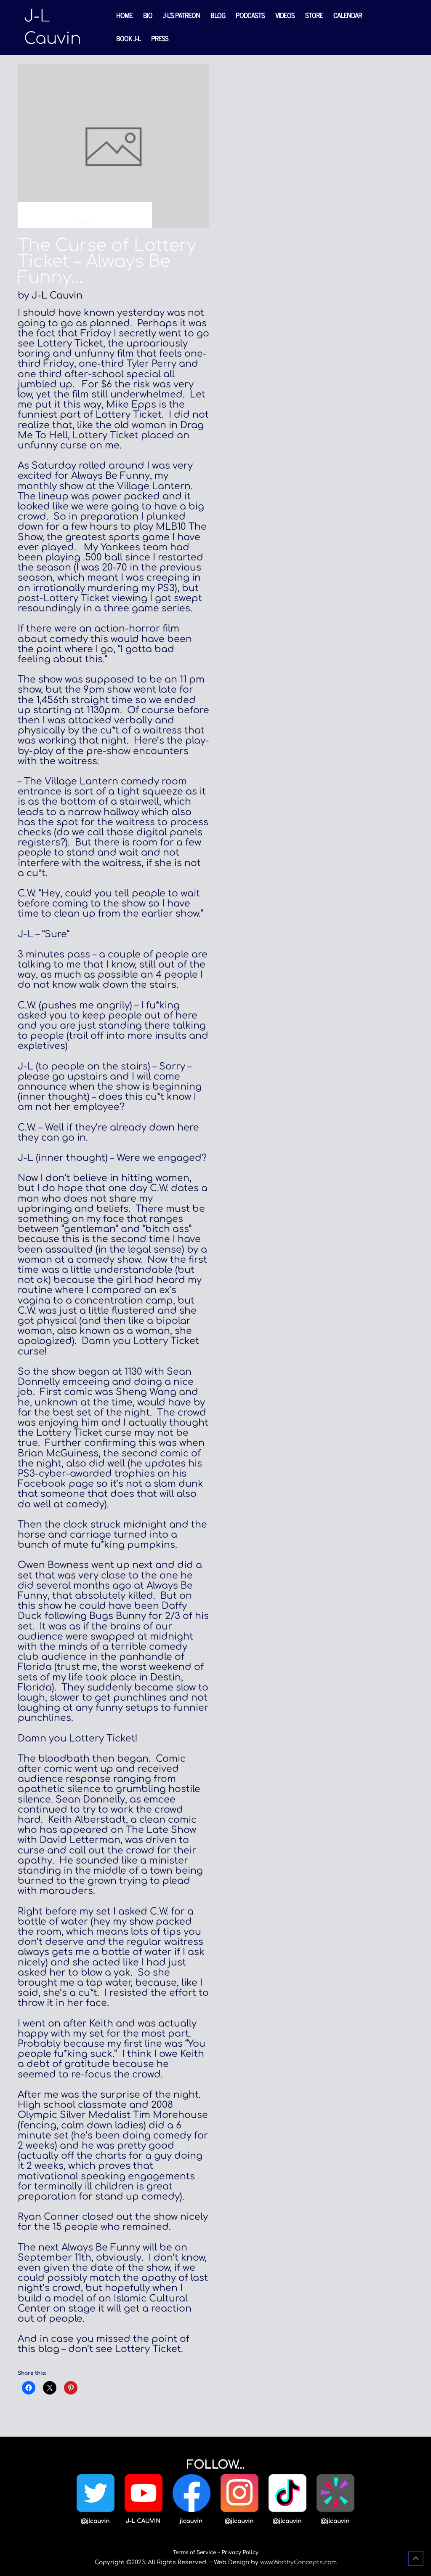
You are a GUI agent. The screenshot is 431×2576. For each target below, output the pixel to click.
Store (314, 15)
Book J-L (128, 38)
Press (160, 38)
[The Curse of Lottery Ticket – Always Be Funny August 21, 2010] (113, 145)
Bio (148, 15)
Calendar (347, 15)
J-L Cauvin (57, 296)
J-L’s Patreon (181, 15)
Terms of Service (194, 2552)
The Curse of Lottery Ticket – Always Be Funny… (107, 261)
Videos (285, 15)
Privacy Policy (240, 2552)
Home (124, 15)
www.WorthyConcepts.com (298, 2562)
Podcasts (250, 15)
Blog (218, 15)
